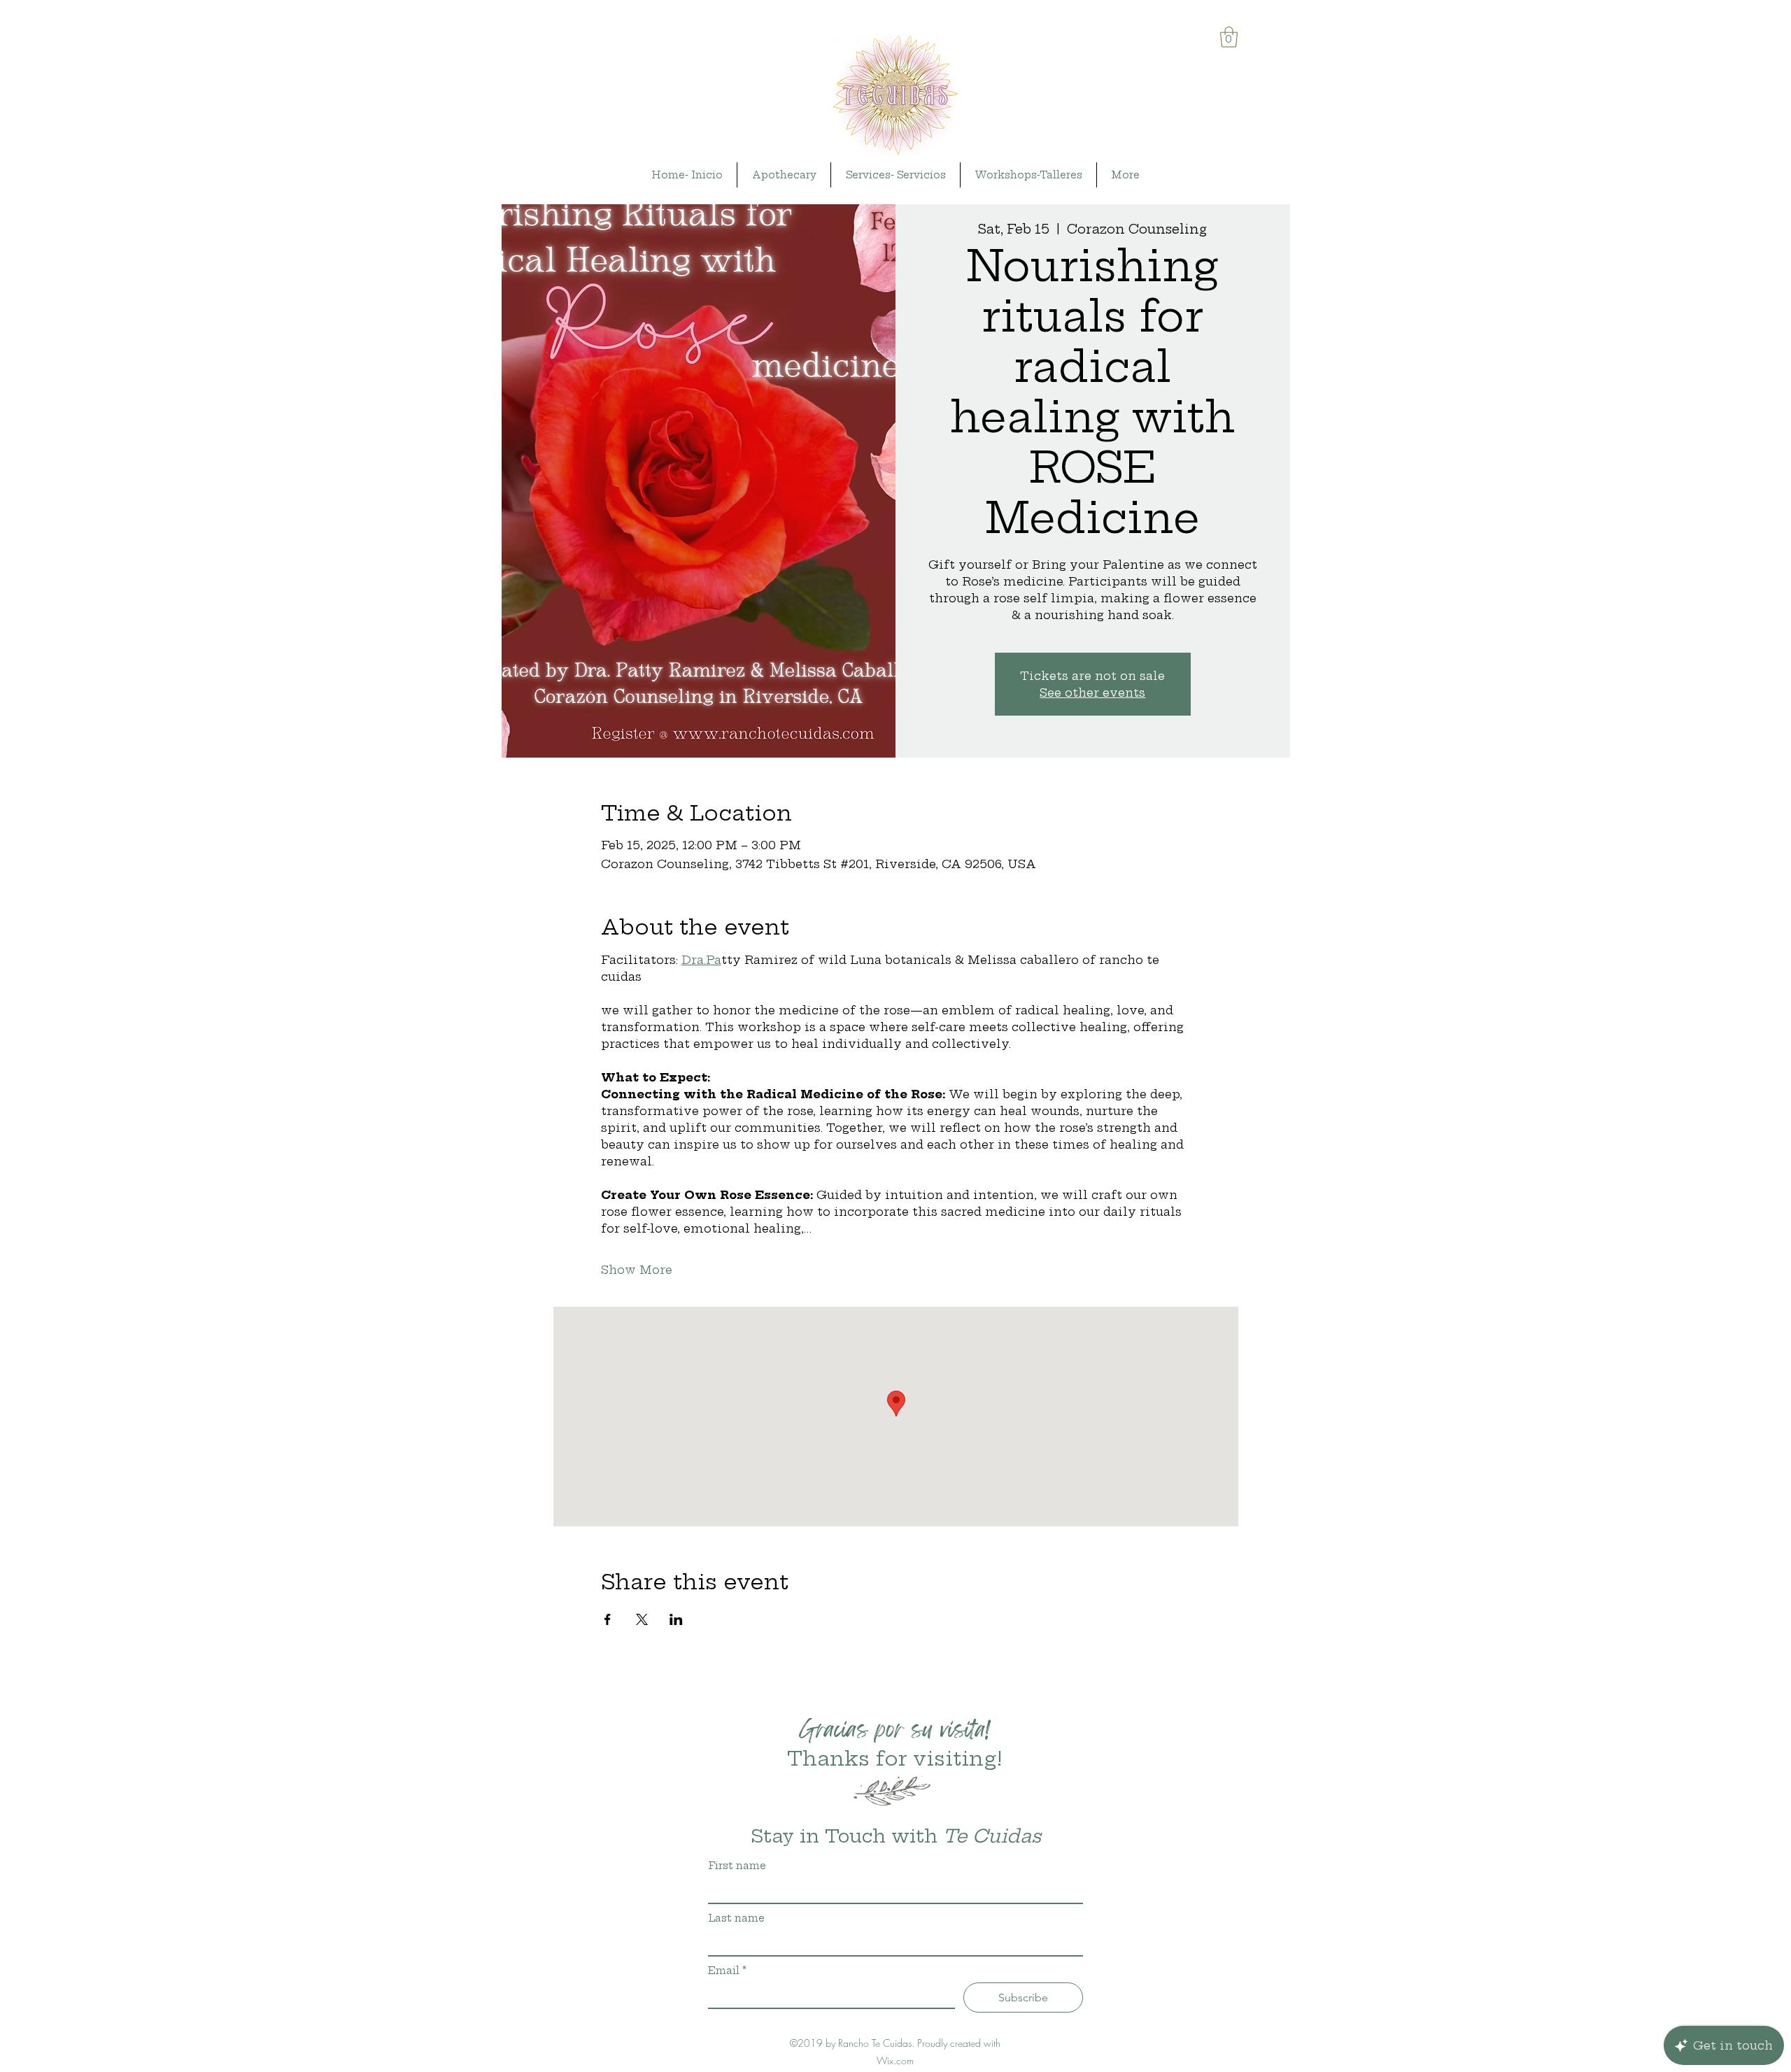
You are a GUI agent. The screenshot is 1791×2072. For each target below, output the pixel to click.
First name (737, 1866)
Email (727, 1971)
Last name (736, 1918)
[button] (1229, 37)
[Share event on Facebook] (608, 1619)
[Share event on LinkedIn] (676, 1619)
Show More (637, 1270)
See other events (1092, 693)
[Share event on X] (642, 1619)
